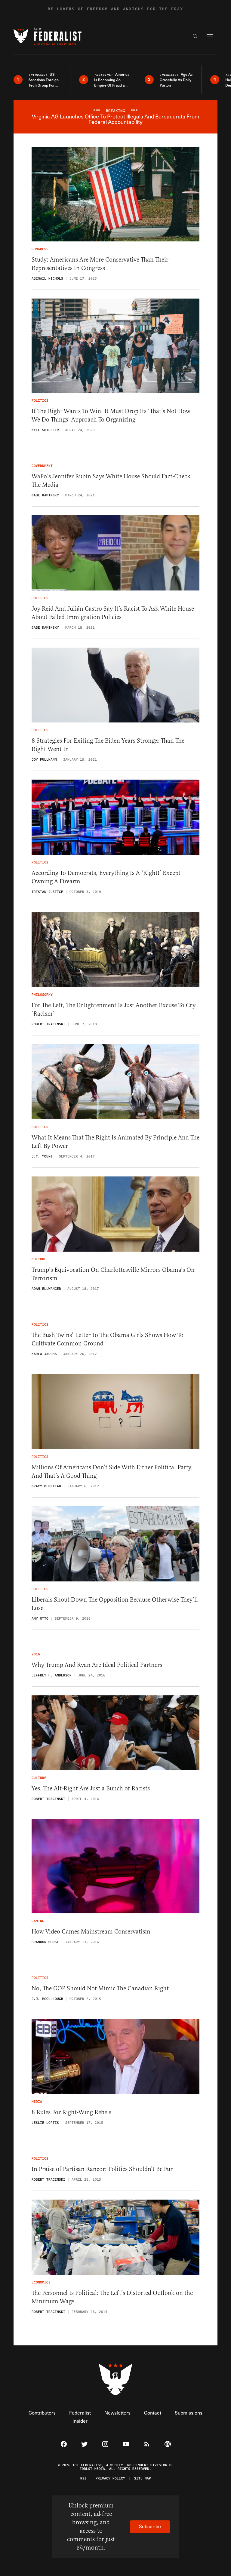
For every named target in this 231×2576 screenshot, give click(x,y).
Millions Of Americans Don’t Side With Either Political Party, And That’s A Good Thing (112, 1472)
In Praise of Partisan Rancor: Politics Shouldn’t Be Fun (103, 2169)
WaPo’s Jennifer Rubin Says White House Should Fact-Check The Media (111, 481)
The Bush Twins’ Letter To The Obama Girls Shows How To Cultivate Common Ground (108, 1339)
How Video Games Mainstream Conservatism (91, 1932)
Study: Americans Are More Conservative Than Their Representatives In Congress (100, 264)
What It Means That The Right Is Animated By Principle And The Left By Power (115, 1142)
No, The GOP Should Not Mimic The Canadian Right (100, 1988)
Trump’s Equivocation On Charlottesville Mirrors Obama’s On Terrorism (113, 1274)
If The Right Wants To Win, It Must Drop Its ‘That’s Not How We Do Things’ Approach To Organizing (111, 415)
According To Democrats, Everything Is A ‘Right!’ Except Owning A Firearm (106, 877)
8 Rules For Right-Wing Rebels (71, 2112)
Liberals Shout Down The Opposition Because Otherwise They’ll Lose (115, 1604)
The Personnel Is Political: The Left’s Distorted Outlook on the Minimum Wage (112, 2297)
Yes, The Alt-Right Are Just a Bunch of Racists (91, 1788)
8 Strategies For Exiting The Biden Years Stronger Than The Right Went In (108, 745)
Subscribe (150, 2526)
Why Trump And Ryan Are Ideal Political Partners (97, 1665)
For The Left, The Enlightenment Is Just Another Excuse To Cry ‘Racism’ (114, 1009)
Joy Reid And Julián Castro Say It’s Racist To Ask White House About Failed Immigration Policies (113, 613)
